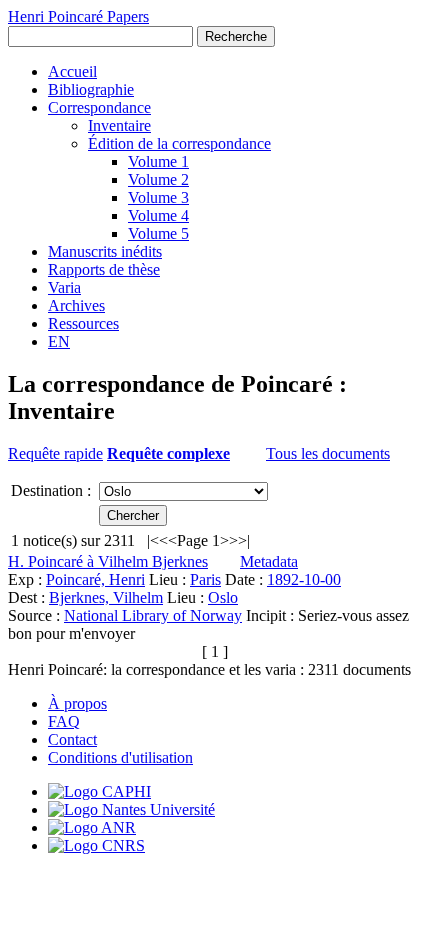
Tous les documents (328, 453)
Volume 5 (158, 233)
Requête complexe (168, 453)
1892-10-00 (304, 579)
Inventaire (119, 125)
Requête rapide (55, 453)
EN (59, 341)
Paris (205, 579)
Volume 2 (158, 179)
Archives (76, 305)
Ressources (83, 323)
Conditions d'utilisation (120, 757)
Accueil (72, 71)
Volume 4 (158, 215)
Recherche (236, 36)
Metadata (269, 561)
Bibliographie (91, 89)
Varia (64, 287)
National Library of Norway (153, 615)
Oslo (223, 597)
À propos (77, 703)
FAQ (64, 721)
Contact (72, 739)
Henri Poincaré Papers (78, 16)
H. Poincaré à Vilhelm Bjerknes (108, 561)
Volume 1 (158, 161)
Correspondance (99, 107)
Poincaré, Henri (95, 579)
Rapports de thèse (104, 269)
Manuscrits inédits (105, 251)
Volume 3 (158, 197)
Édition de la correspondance (179, 143)
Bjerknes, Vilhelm (106, 597)
